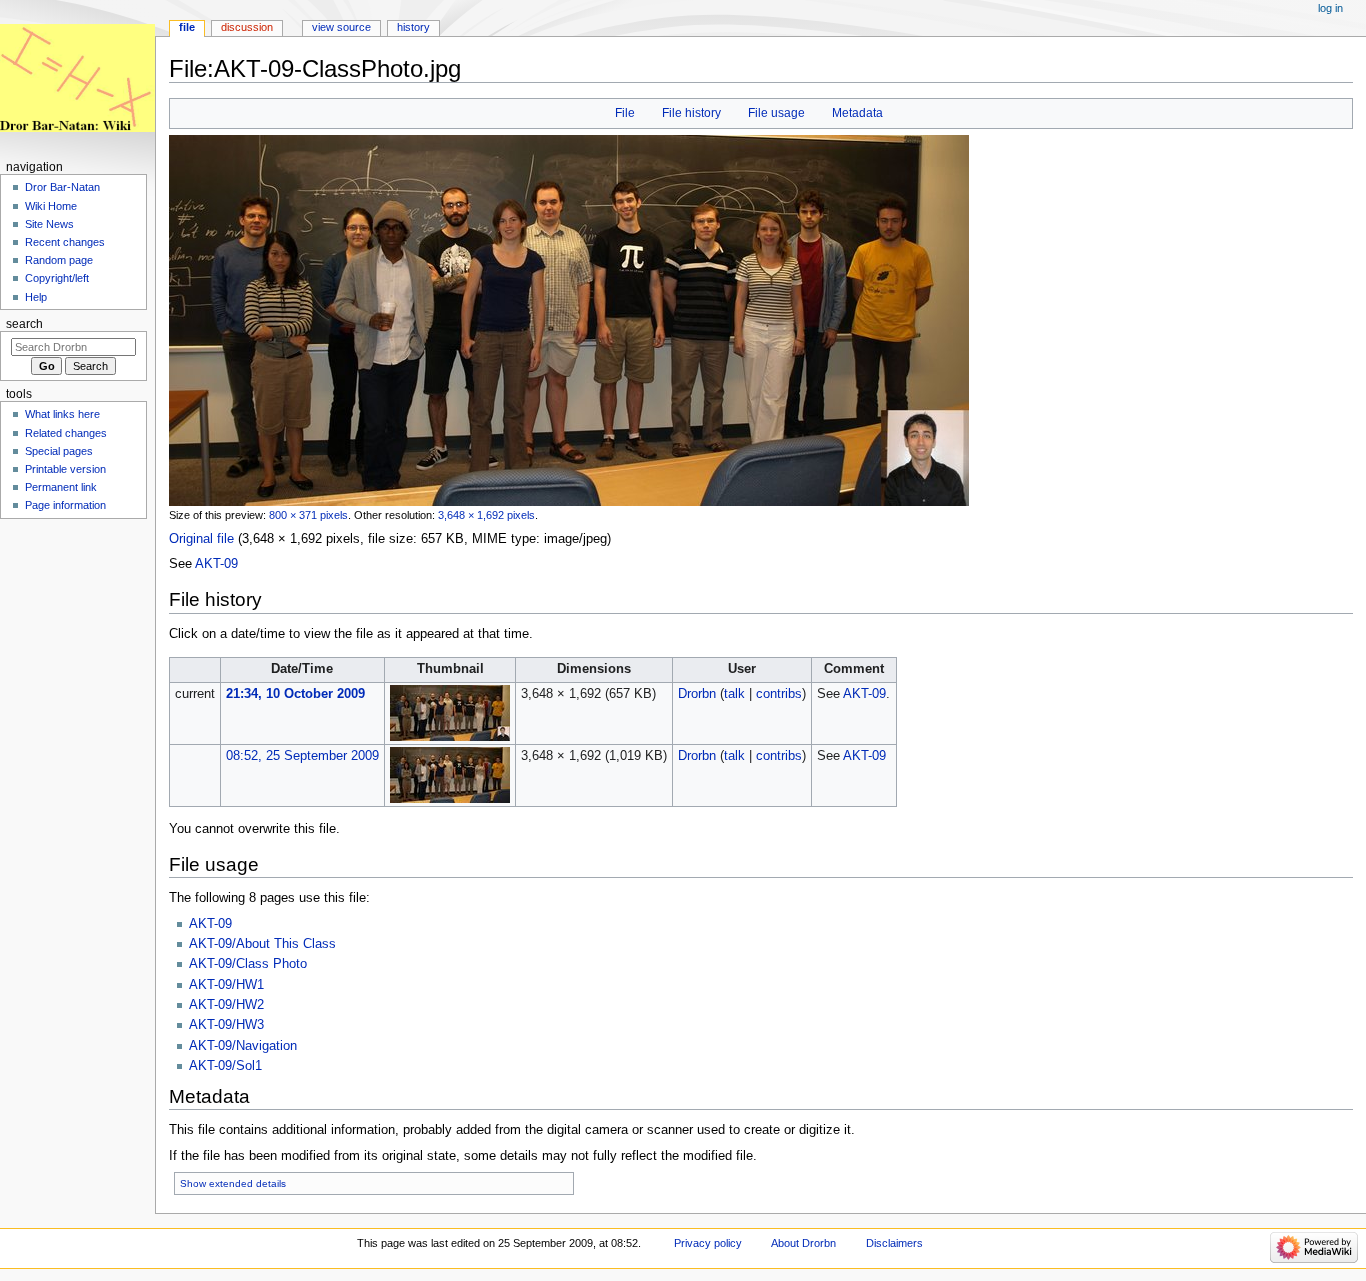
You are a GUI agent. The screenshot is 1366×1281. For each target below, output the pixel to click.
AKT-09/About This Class (262, 944)
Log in (1330, 8)
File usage (776, 113)
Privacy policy (708, 1243)
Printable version (65, 469)
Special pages (59, 451)
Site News (49, 224)
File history (691, 113)
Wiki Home (51, 206)
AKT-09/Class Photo (248, 964)
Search (24, 324)
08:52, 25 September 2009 (302, 756)
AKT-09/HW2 (226, 1005)
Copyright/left (57, 278)
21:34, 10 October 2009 (295, 694)
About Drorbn (803, 1243)
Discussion (247, 27)
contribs (779, 694)
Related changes (66, 433)
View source (341, 27)
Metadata (857, 113)
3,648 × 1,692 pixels (486, 515)
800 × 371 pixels (308, 515)
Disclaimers (894, 1243)
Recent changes (65, 242)
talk (734, 694)
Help (36, 297)
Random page (59, 260)
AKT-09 (216, 564)
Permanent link (61, 487)
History (413, 27)
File (625, 113)
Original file (201, 539)
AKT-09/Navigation (243, 1046)
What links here (62, 414)
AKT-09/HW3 (226, 1025)
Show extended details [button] (233, 1183)
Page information (65, 505)
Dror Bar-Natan (62, 187)
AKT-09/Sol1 (225, 1066)
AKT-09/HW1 (226, 985)
